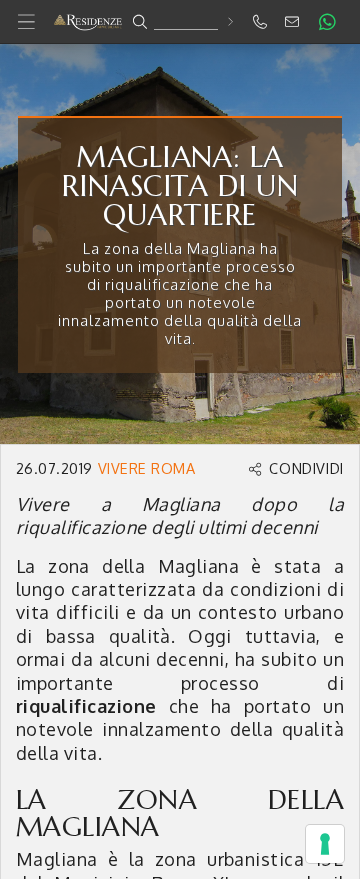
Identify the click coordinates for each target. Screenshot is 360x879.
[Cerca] (229, 21)
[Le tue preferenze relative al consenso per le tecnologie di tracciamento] (325, 844)
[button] (180, 22)
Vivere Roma (146, 468)
